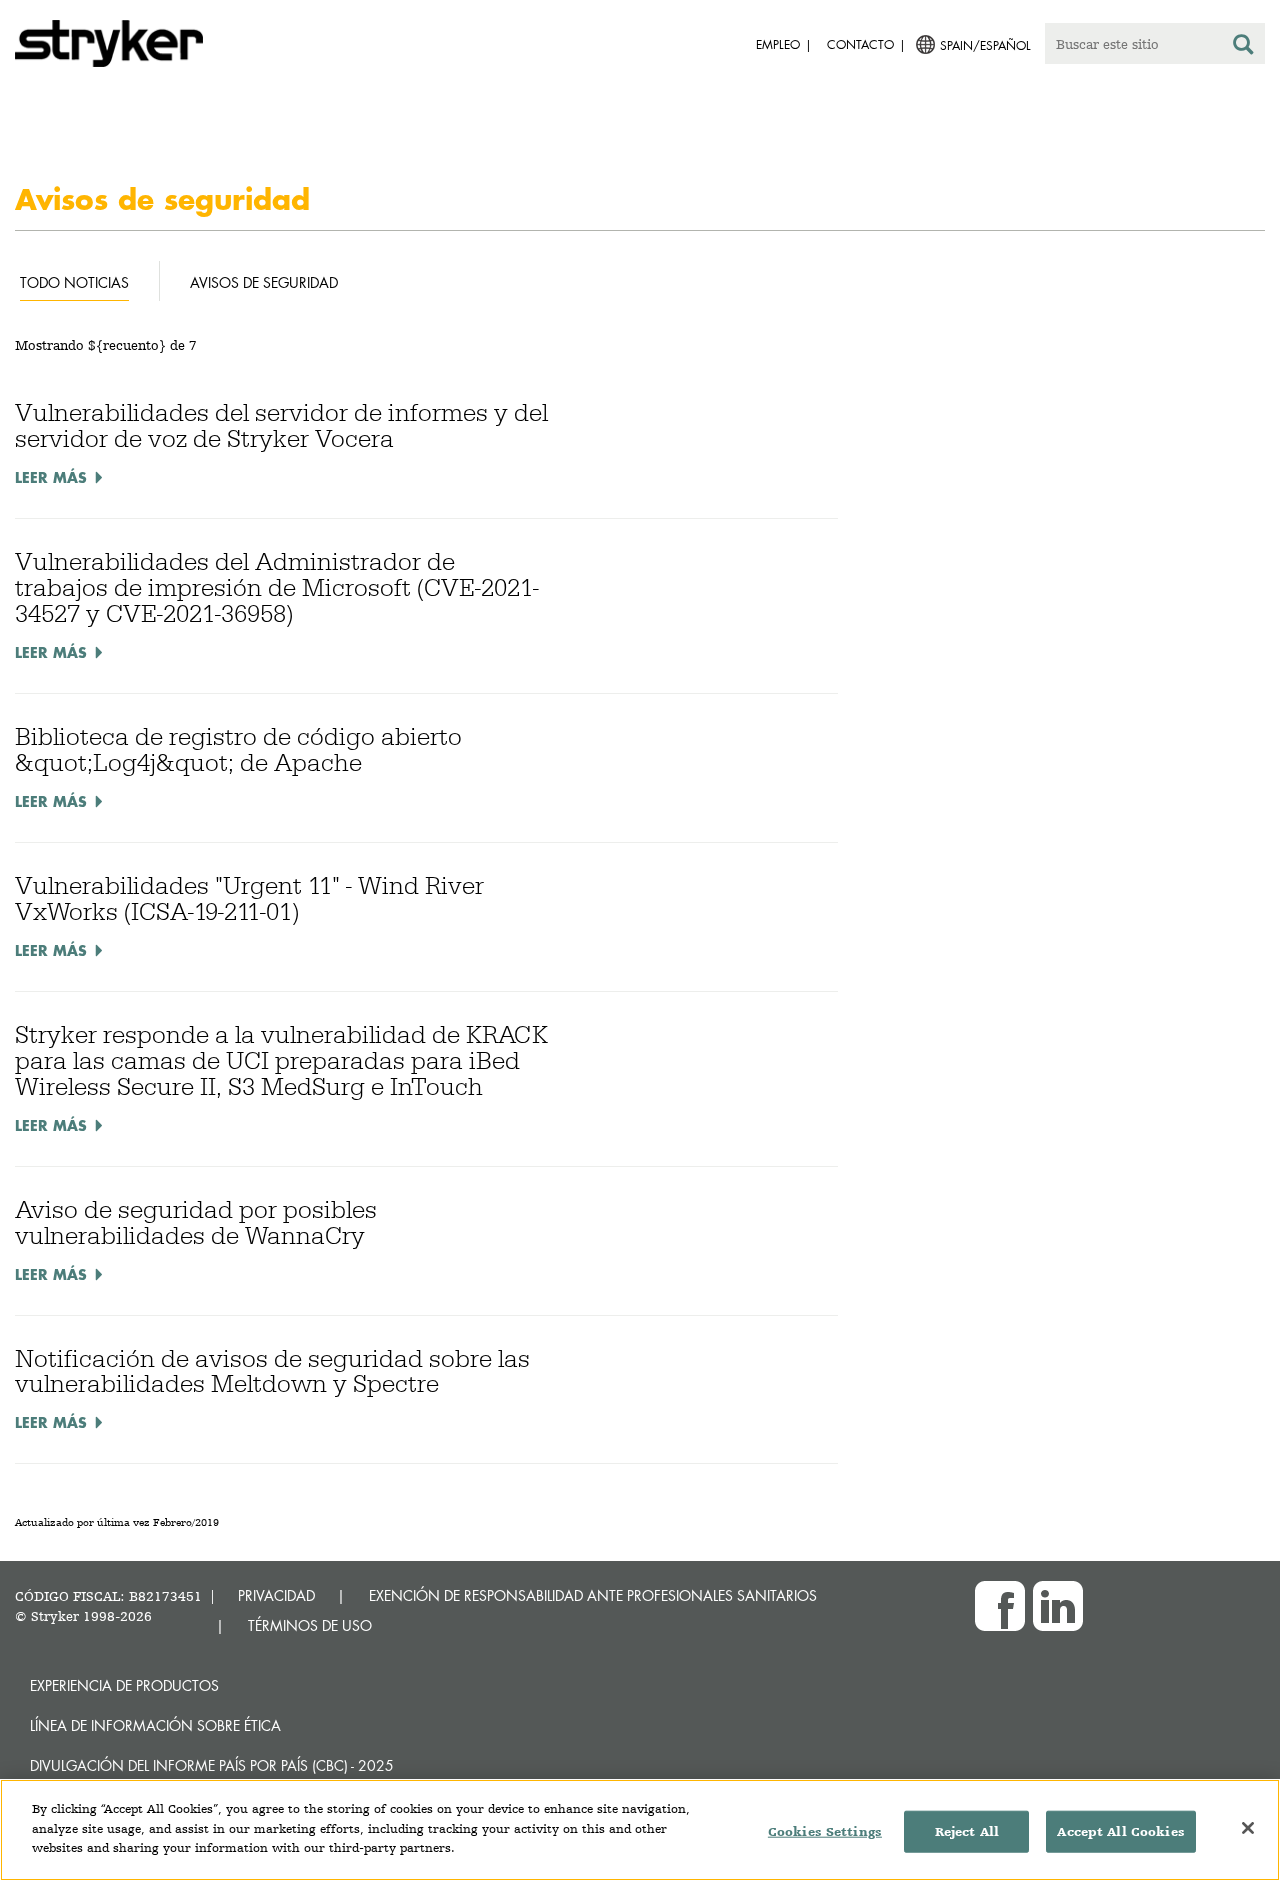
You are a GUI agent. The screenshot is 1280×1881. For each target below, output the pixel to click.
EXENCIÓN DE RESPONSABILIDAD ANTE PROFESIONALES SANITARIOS (593, 1595)
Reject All (967, 1831)
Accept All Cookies (1120, 1831)
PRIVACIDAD (276, 1595)
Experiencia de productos (124, 1685)
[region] (640, 1830)
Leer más (51, 477)
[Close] (1248, 1828)
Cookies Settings (825, 1831)
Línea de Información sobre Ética (155, 1725)
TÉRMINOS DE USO (310, 1625)
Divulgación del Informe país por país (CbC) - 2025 (212, 1765)
